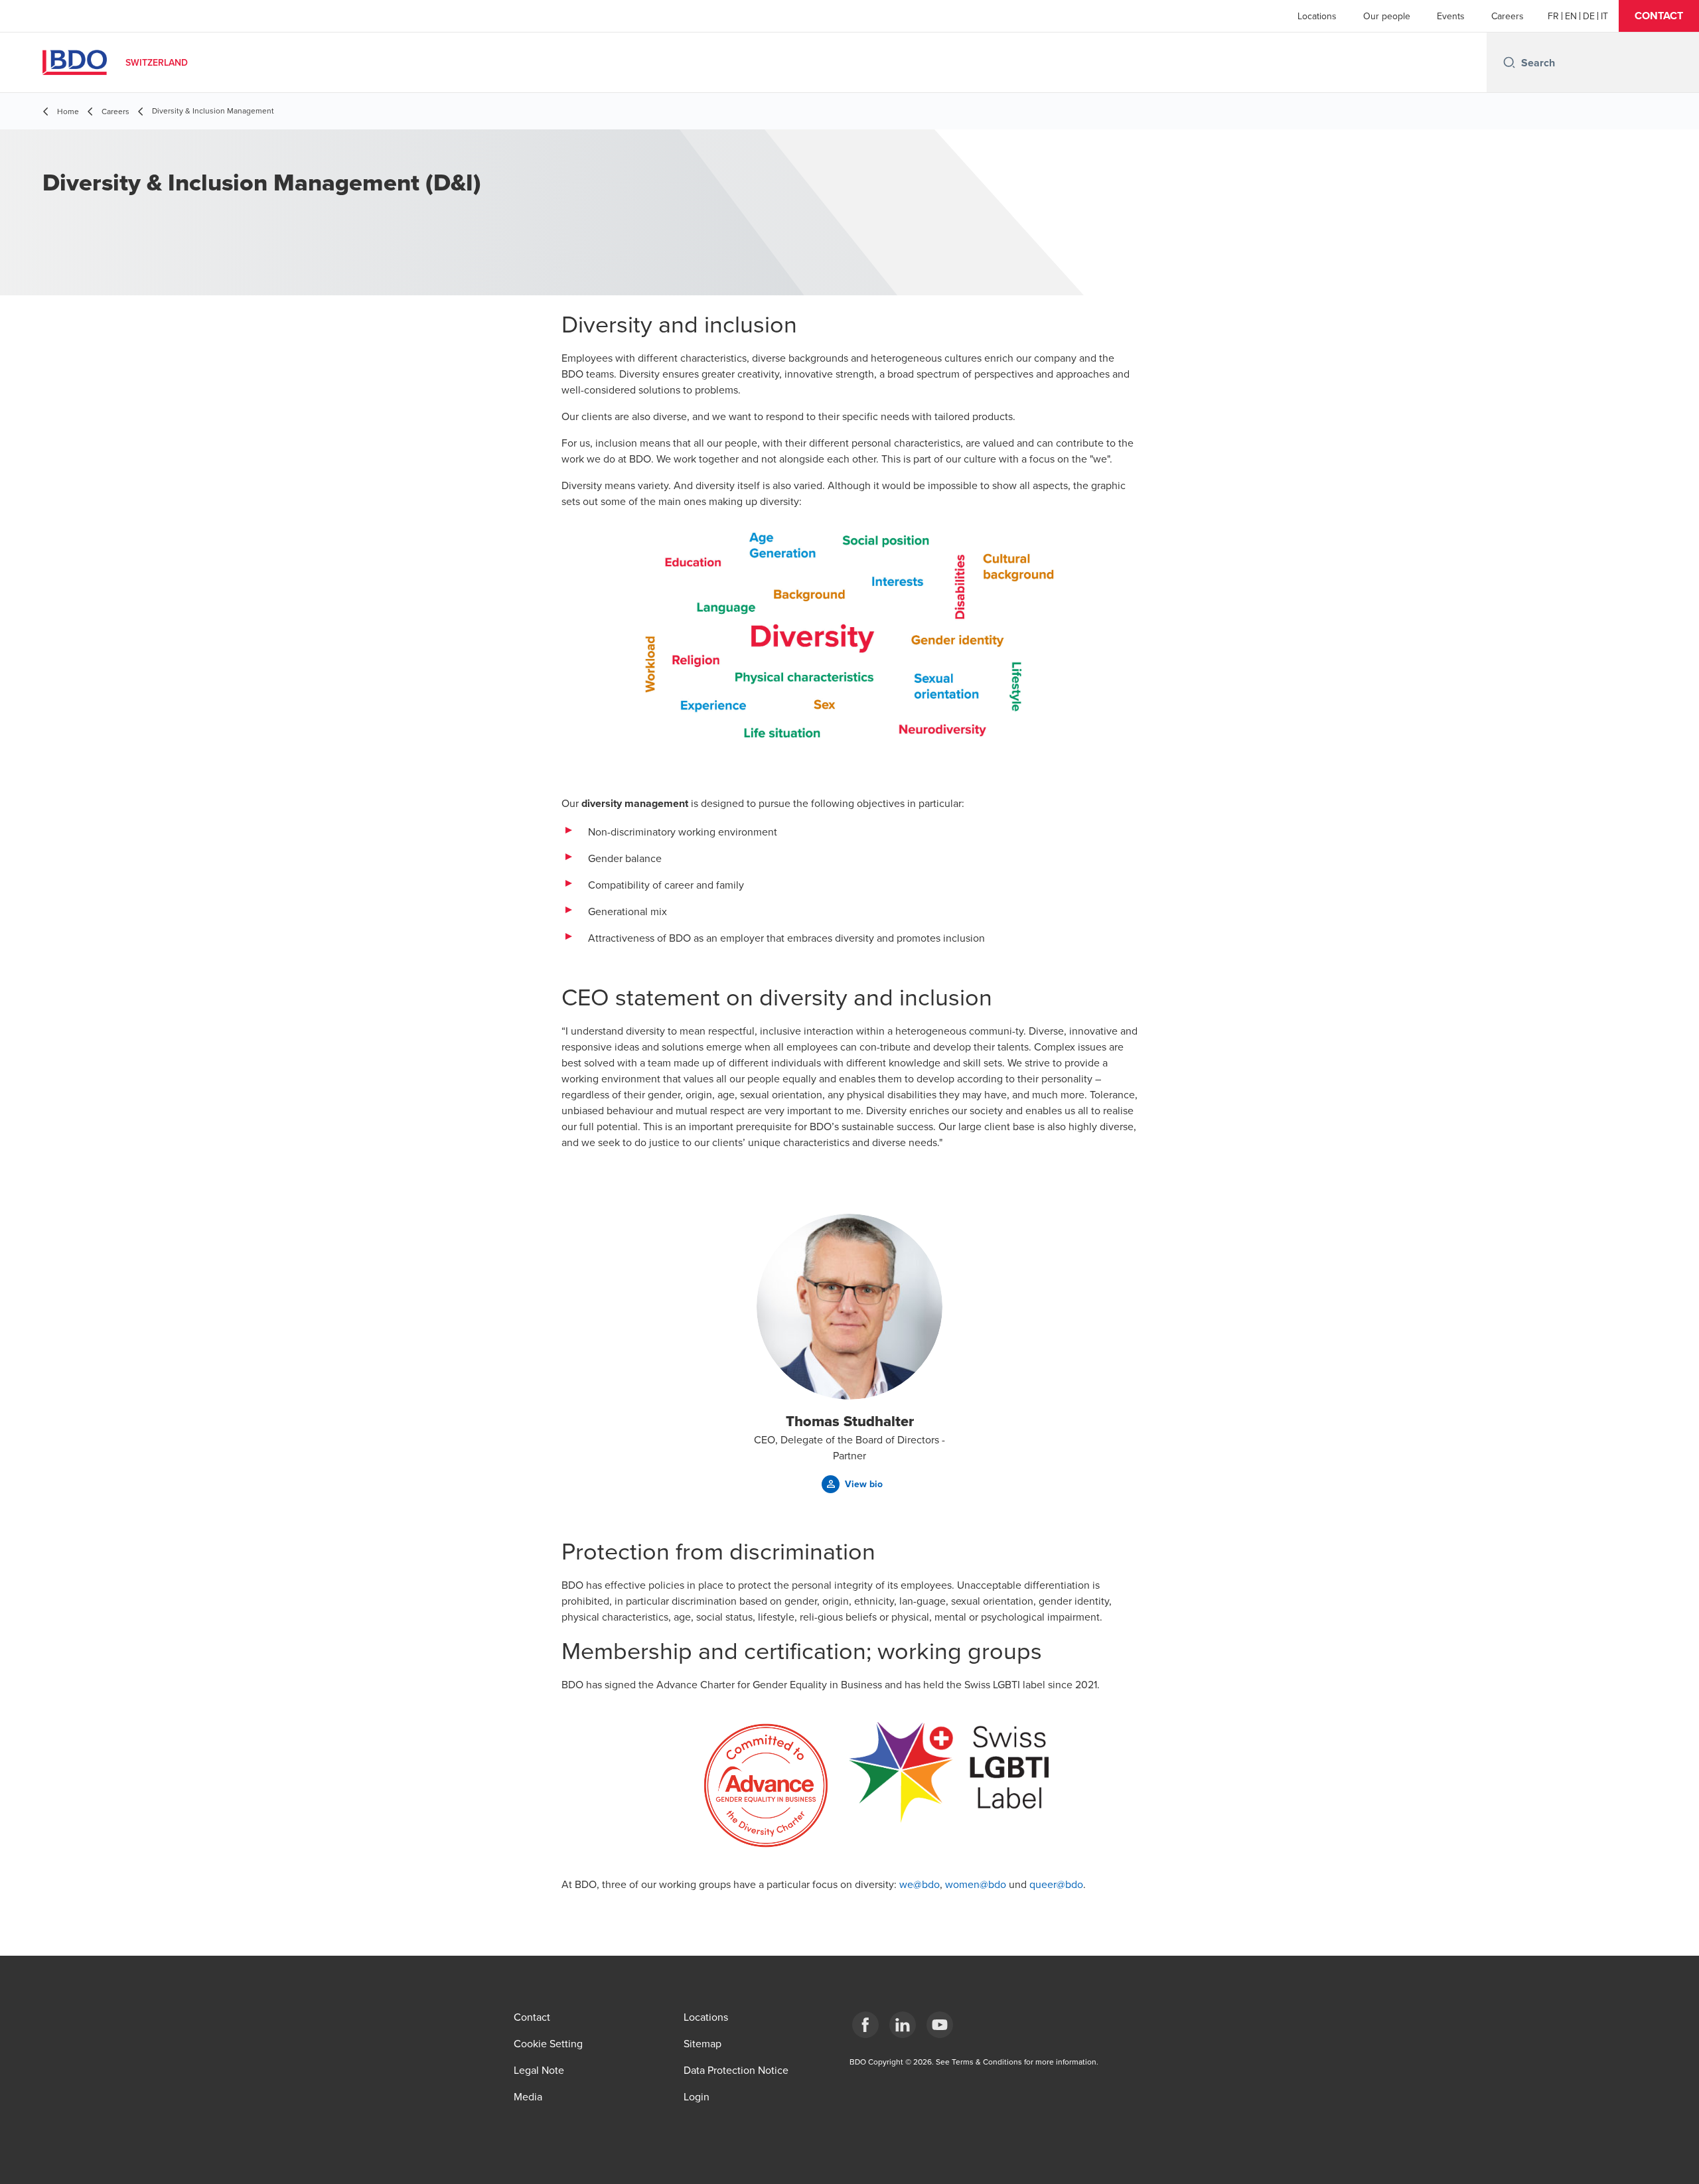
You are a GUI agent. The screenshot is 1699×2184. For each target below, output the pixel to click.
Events (1451, 16)
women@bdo (976, 1884)
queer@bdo (1056, 1884)
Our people (1387, 16)
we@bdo (920, 1884)
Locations (1317, 16)
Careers (1508, 16)
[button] (1659, 16)
